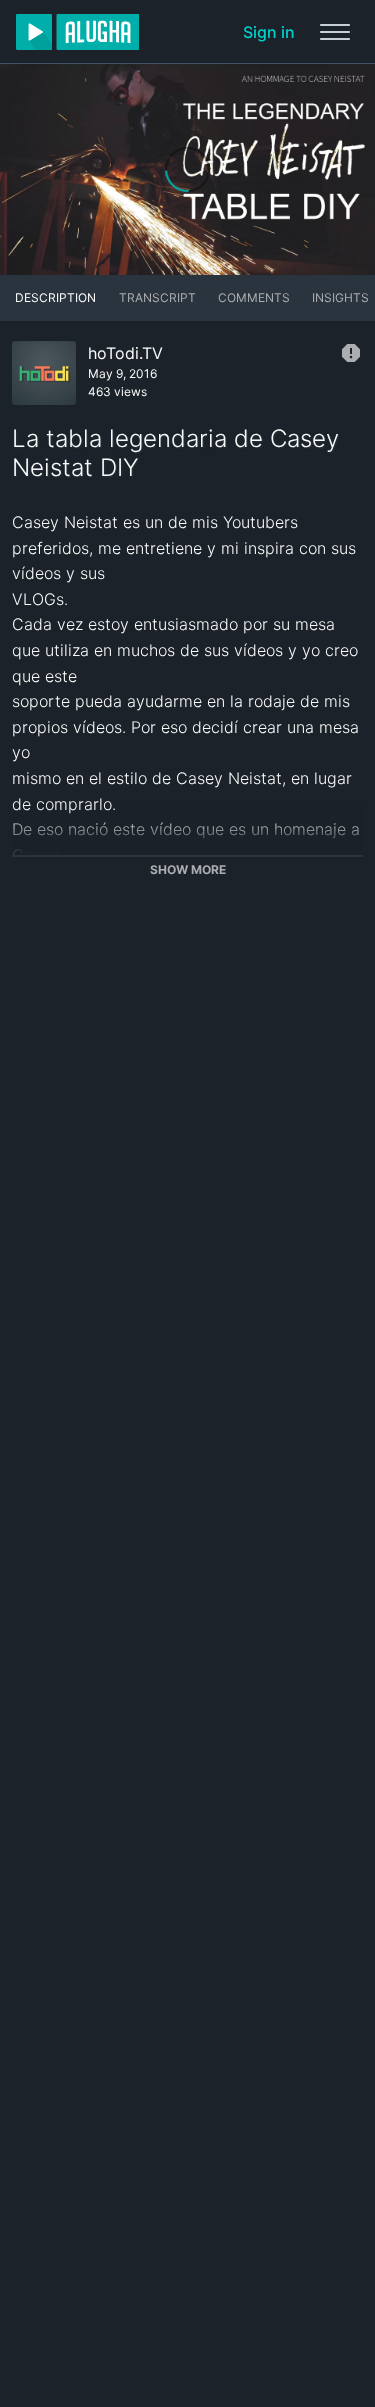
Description (55, 297)
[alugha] (77, 32)
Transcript (157, 297)
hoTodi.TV (125, 353)
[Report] (351, 353)
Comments (254, 297)
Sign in (269, 32)
